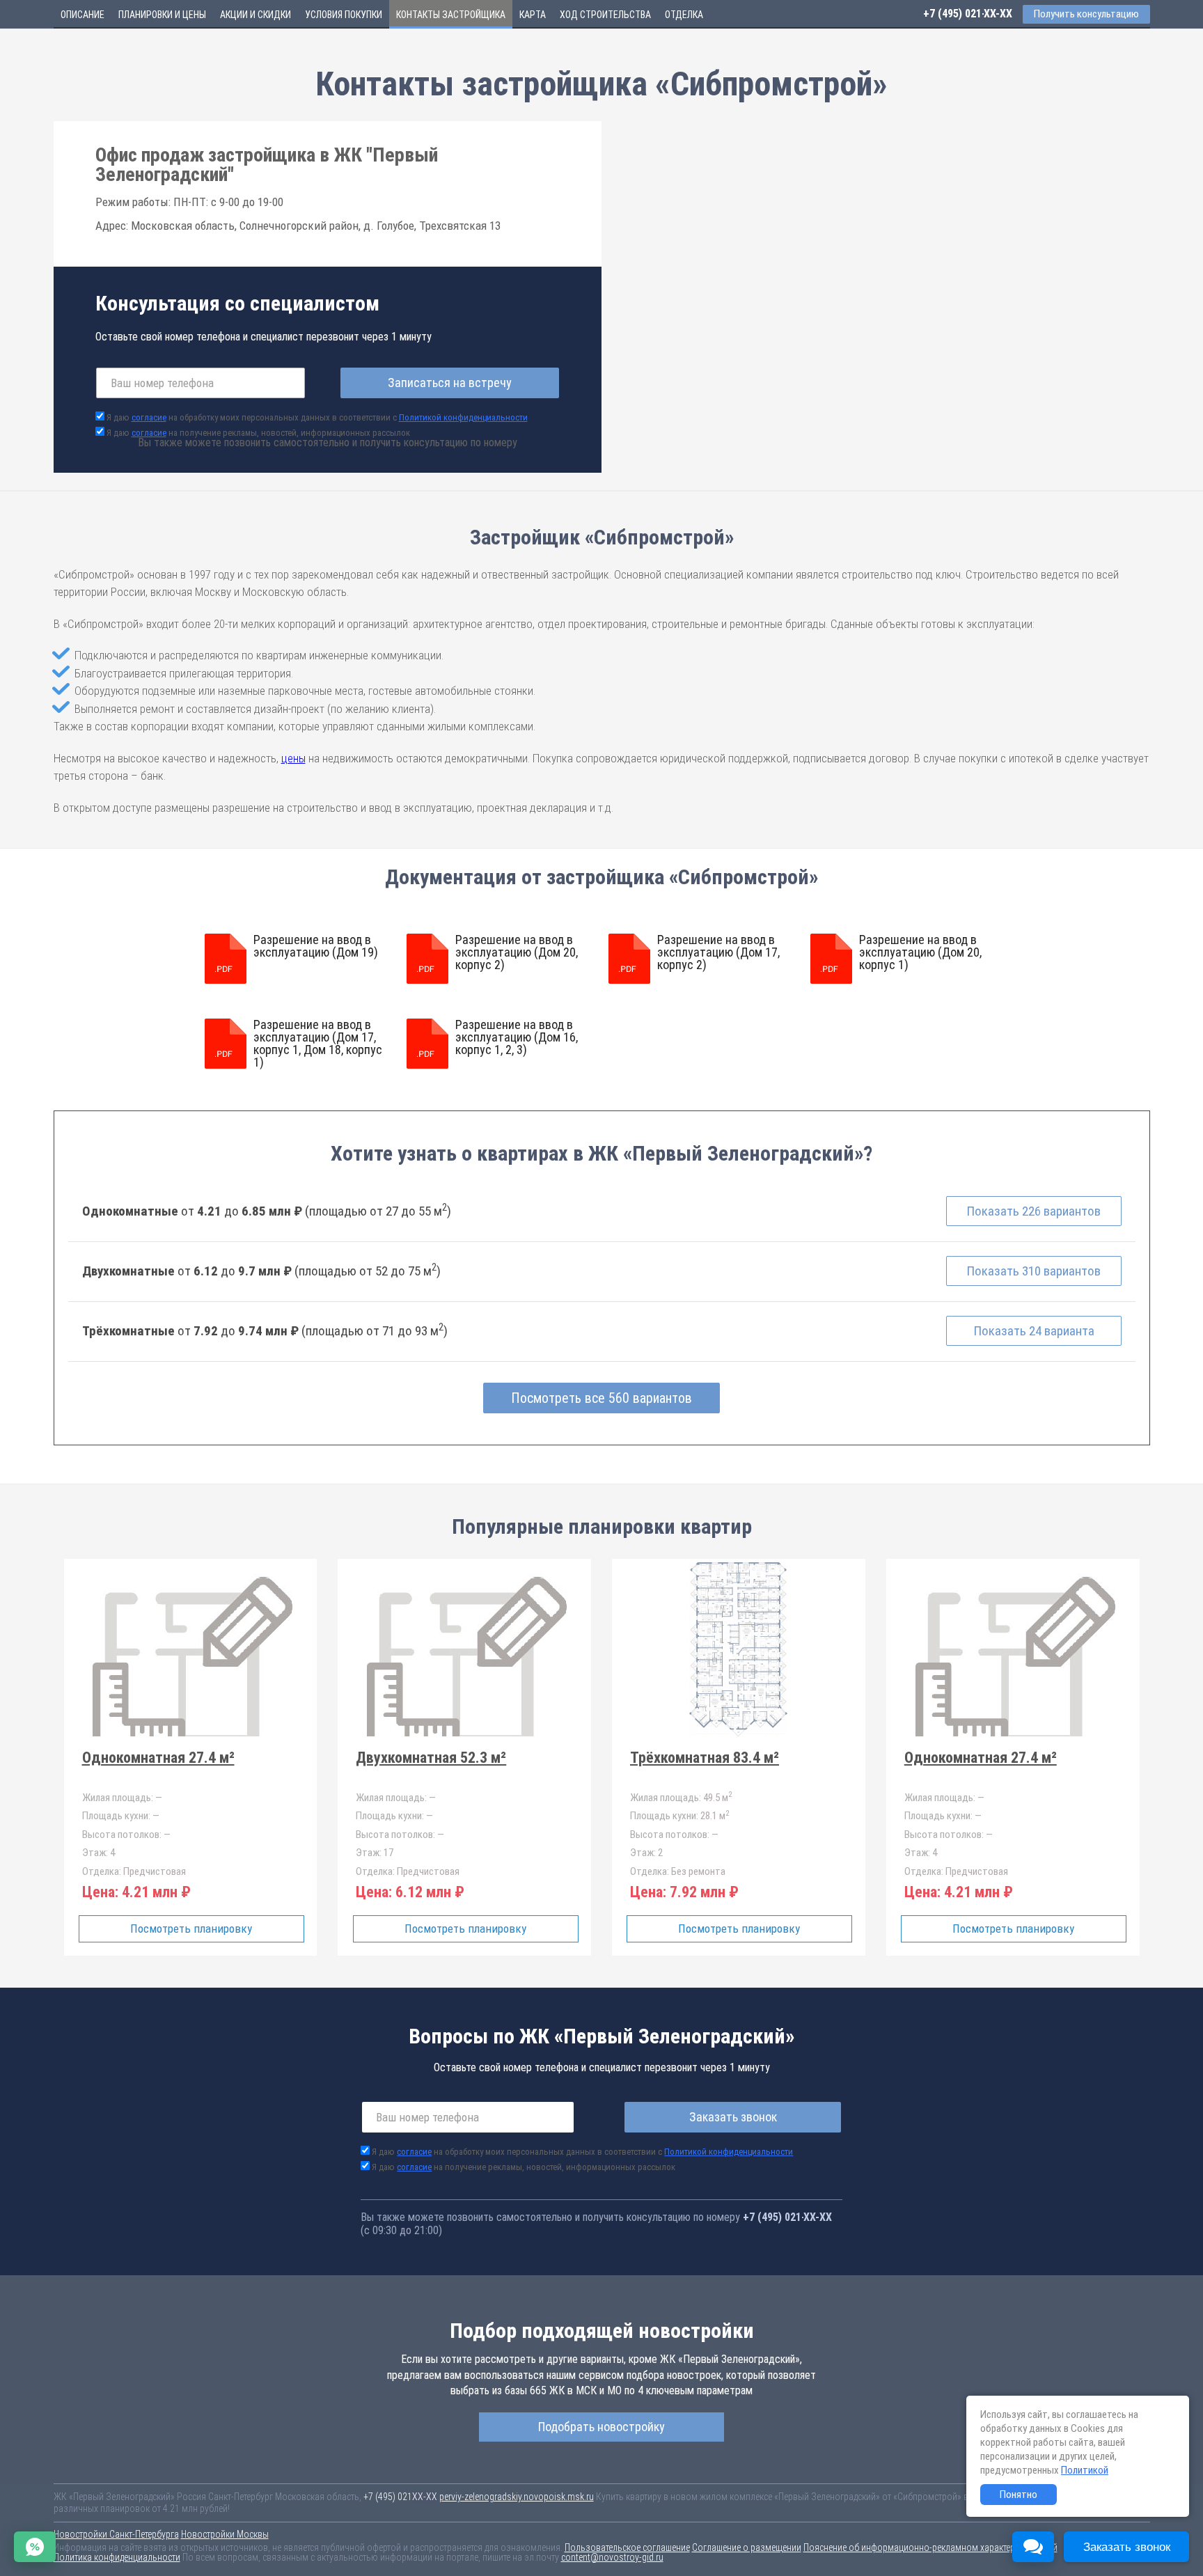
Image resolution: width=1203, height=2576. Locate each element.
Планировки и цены (162, 15)
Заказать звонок (733, 2117)
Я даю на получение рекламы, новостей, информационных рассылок (258, 433)
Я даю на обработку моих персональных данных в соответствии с (317, 417)
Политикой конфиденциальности (463, 417)
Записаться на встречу (450, 383)
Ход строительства (605, 15)
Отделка (684, 15)
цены (293, 758)
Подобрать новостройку (601, 2427)
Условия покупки (344, 15)
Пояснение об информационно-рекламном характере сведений (930, 2547)
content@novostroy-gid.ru (612, 2557)
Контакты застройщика (451, 15)
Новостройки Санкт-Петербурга (116, 2534)
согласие (149, 417)
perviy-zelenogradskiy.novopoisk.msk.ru (517, 2497)
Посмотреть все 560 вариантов (601, 1398)
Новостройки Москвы (225, 2534)
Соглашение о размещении (747, 2547)
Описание (82, 15)
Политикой (1085, 2470)
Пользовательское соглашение (627, 2547)
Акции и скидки (255, 15)
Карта (533, 15)
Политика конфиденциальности (117, 2557)
